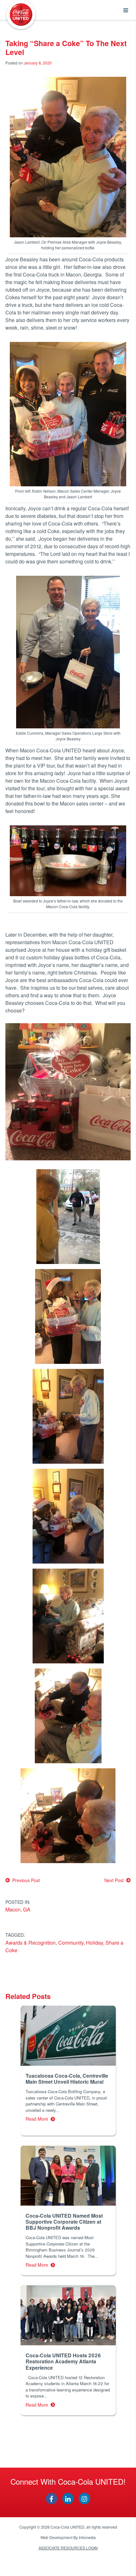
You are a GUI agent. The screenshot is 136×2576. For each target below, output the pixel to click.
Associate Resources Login (68, 2548)
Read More (38, 2119)
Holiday (95, 1943)
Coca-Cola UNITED (21, 15)
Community (71, 1943)
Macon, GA (18, 1909)
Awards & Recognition (31, 1943)
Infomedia (87, 2537)
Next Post (115, 1880)
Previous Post (25, 1880)
